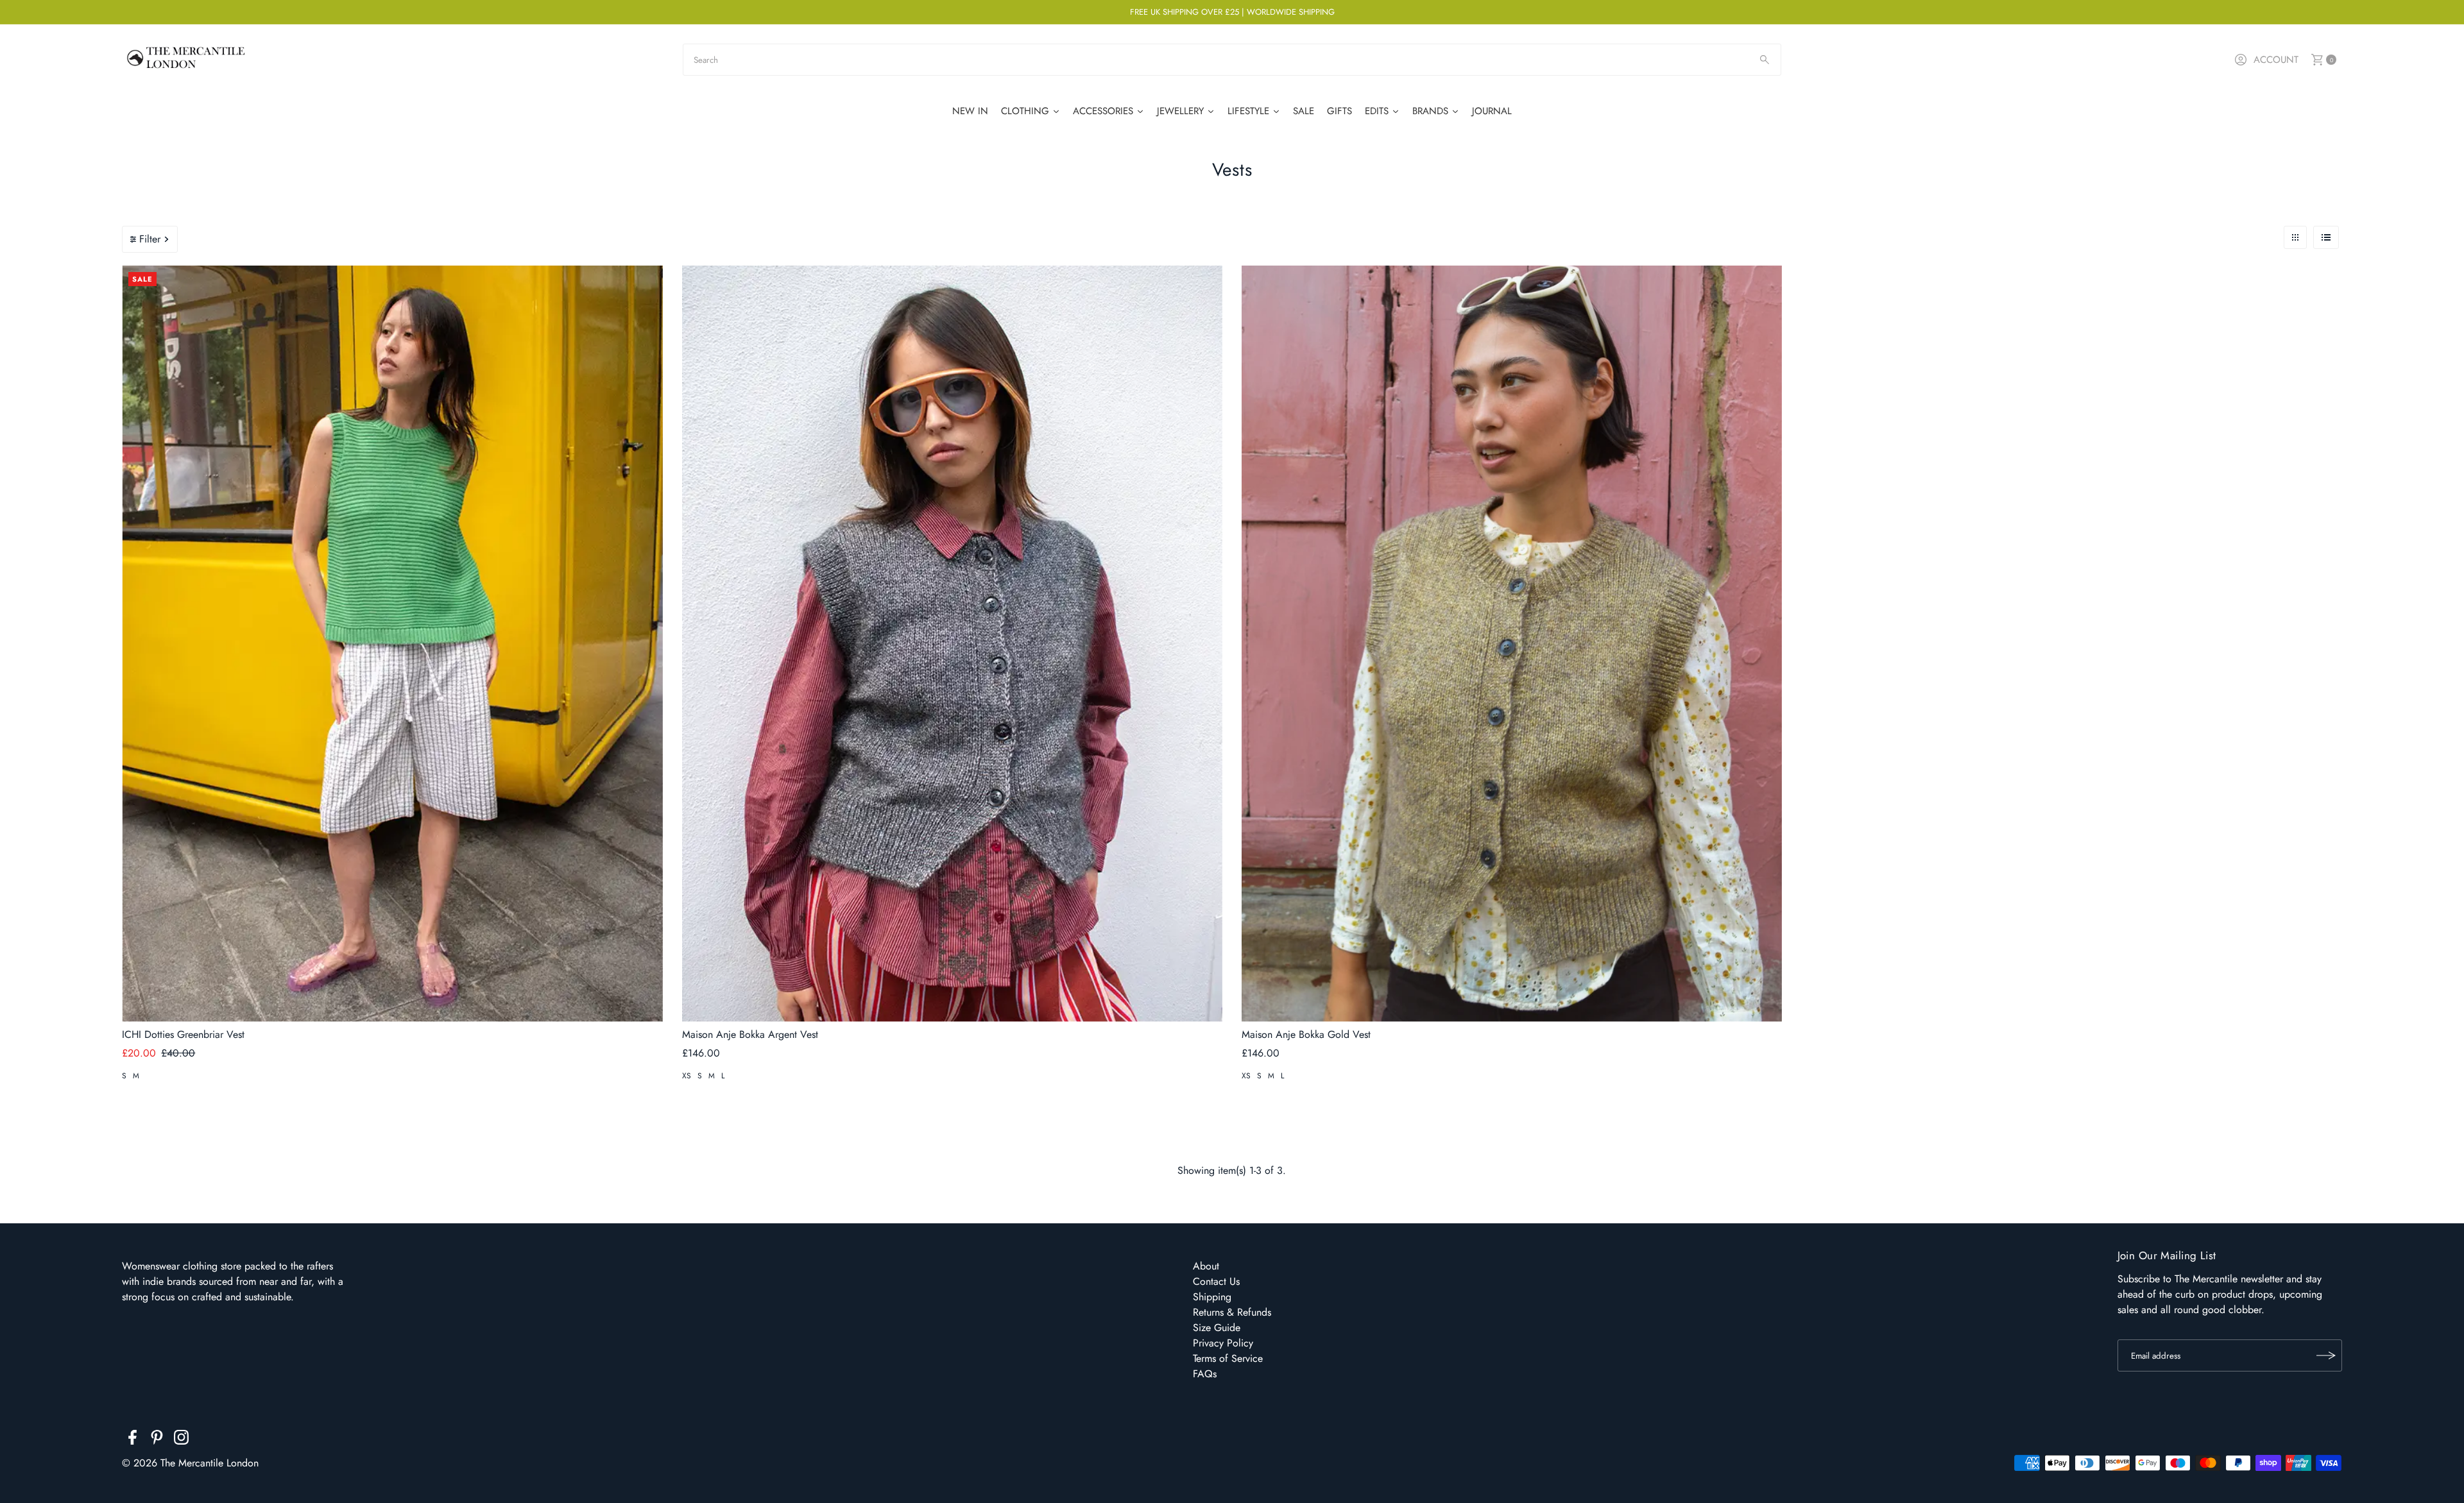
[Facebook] (133, 1439)
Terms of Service (1228, 1358)
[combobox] (1232, 60)
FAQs (1205, 1374)
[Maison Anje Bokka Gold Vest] (1512, 644)
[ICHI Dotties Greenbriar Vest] (392, 644)
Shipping (1212, 1297)
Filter (150, 239)
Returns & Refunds (1232, 1312)
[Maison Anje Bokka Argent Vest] (952, 644)
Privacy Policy (1223, 1343)
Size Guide (1217, 1328)
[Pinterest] (157, 1439)
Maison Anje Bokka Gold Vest (1306, 1034)
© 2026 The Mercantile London (190, 1463)
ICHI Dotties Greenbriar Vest (183, 1034)
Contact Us (1216, 1281)
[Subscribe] (2326, 1355)
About (1206, 1266)
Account (2276, 60)
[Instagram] (181, 1439)
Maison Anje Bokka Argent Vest (750, 1034)
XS (687, 1076)
